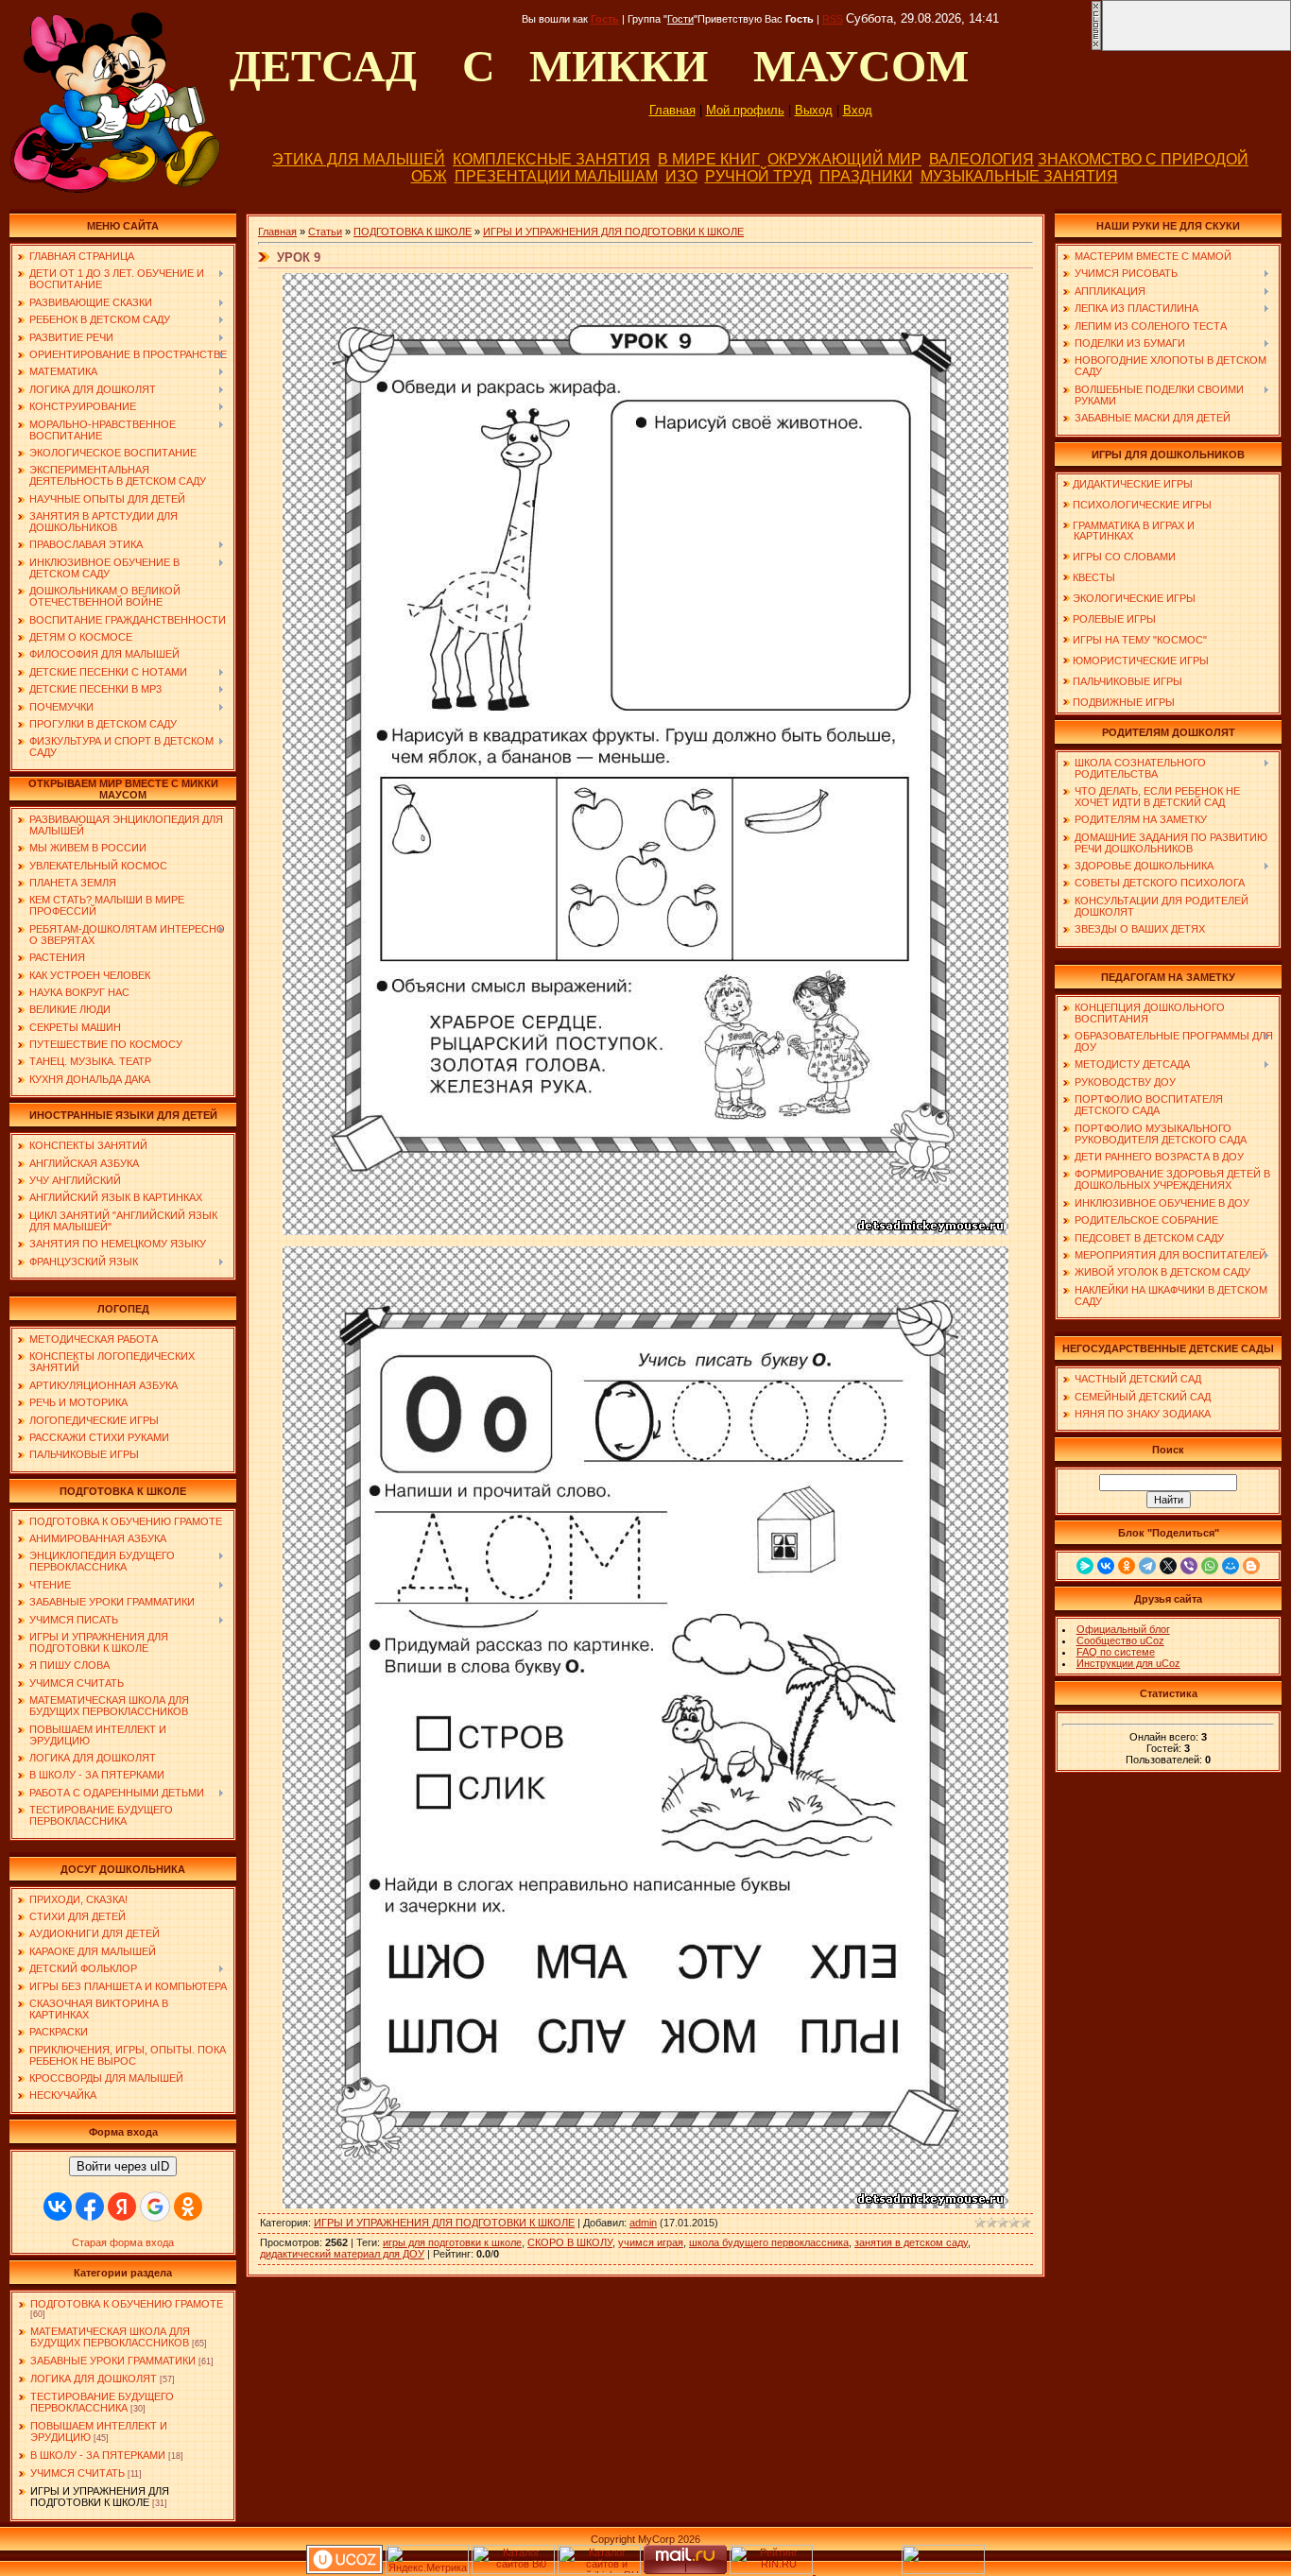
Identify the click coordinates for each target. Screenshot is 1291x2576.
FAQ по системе (1116, 1652)
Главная (672, 110)
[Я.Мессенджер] (1085, 1566)
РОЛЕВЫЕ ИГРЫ (1114, 619)
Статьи (325, 232)
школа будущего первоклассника (769, 2242)
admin (643, 2223)
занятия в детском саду (911, 2242)
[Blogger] (1251, 1566)
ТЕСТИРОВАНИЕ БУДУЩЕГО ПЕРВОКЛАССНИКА (102, 2402)
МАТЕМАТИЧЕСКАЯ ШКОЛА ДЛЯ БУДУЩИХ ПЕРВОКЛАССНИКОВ (110, 2337)
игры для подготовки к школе (452, 2242)
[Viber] (1189, 1566)
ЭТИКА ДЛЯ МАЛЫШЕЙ (359, 159)
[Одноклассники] (1127, 1566)
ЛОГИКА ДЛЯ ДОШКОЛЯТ (94, 2379)
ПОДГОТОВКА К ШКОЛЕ (413, 232)
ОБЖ (429, 176)
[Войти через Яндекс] (122, 2207)
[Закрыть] (1096, 47)
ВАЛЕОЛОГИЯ (981, 159)
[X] (1168, 1566)
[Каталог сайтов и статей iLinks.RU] (599, 2570)
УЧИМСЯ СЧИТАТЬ (77, 2473)
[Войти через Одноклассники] (188, 2207)
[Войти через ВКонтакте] (58, 2207)
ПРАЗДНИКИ (866, 176)
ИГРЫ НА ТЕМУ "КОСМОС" (1140, 640)
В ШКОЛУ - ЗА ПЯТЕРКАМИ (98, 2455)
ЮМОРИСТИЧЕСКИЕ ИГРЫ (1141, 661)
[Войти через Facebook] (90, 2207)
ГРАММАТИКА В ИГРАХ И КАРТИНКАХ (1128, 531)
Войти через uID (123, 2166)
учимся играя (651, 2242)
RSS (833, 19)
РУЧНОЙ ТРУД (758, 176)
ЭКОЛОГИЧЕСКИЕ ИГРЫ (1134, 598)
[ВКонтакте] (1106, 1566)
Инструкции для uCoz (1128, 1663)
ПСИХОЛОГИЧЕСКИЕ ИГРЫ (1142, 505)
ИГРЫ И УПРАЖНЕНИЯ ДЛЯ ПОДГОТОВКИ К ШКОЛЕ (100, 2497)
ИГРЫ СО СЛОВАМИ (1124, 557)
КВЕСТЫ (1094, 577)
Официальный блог (1123, 1629)
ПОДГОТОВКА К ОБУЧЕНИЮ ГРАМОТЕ (127, 2304)
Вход (858, 110)
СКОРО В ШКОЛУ (570, 2242)
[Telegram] (1147, 1566)
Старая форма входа (123, 2242)
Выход (814, 110)
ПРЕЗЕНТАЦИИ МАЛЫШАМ (556, 176)
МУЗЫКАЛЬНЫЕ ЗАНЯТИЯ (1019, 176)
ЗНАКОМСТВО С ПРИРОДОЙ (1143, 159)
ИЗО (681, 176)
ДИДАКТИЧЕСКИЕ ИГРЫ (1133, 484)
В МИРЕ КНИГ (709, 159)
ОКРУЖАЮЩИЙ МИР (844, 159)
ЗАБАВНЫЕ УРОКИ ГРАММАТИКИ (113, 2361)
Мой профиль (745, 110)
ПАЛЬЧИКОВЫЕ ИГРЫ (1127, 681)
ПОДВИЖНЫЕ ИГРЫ (1124, 702)
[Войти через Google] (155, 2207)
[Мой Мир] (1231, 1566)
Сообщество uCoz (1120, 1640)
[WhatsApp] (1210, 1566)
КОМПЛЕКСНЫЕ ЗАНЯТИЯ (551, 159)
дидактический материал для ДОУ (342, 2254)
